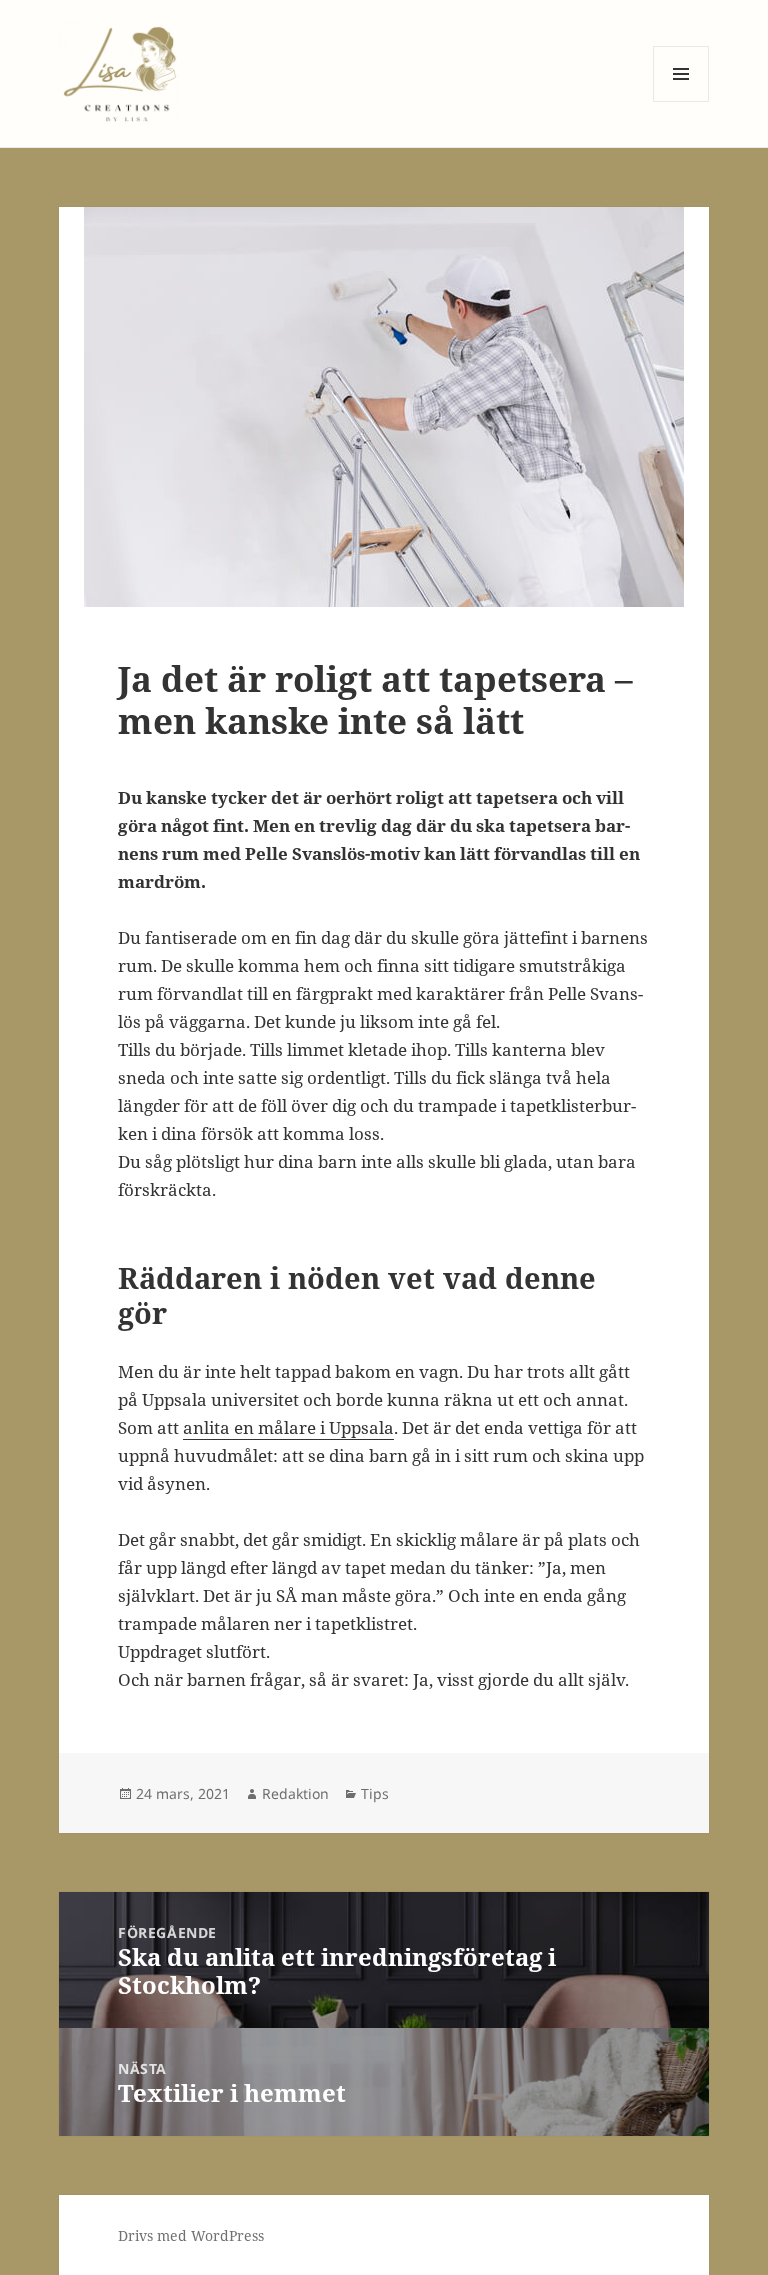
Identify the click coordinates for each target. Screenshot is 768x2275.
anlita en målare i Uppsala (288, 1427)
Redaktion (295, 1793)
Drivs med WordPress (191, 2235)
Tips (375, 1793)
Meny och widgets (681, 101)
